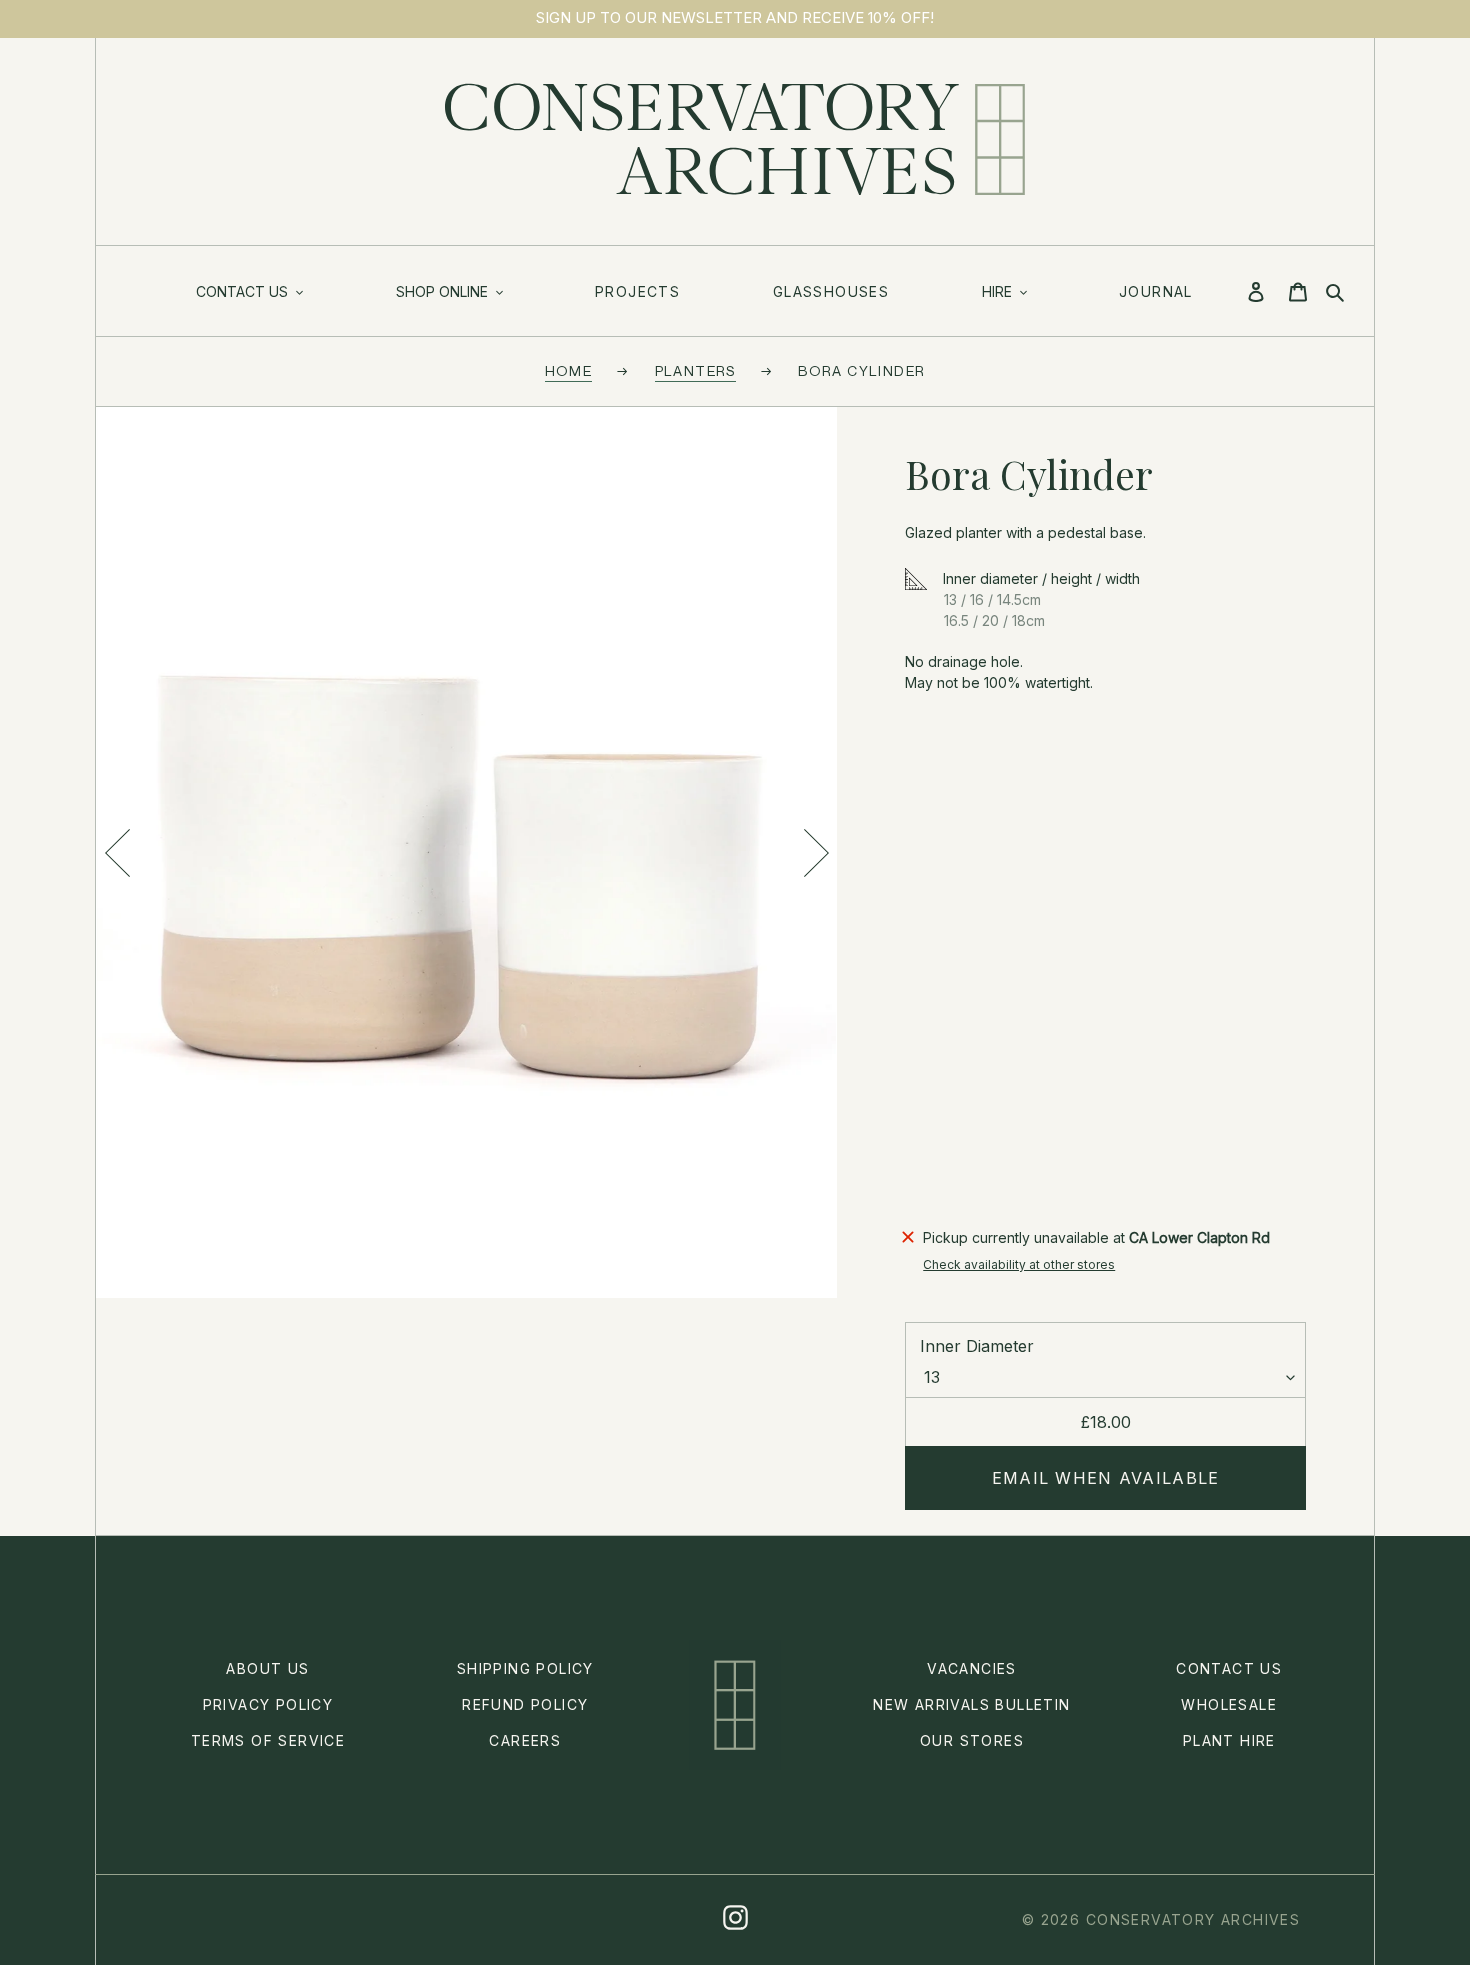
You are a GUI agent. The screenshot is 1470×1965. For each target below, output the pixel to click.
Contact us (1229, 1668)
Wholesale (1229, 1704)
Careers (525, 1740)
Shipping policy (525, 1668)
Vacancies (972, 1668)
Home (569, 370)
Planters (695, 370)
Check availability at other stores (1019, 1264)
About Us (267, 1668)
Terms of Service (268, 1740)
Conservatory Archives (1193, 1919)
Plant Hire (1229, 1740)
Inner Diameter (977, 1346)
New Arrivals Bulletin (971, 1704)
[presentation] (117, 853)
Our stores (972, 1740)
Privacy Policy (268, 1704)
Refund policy (525, 1704)
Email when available (1106, 1478)
